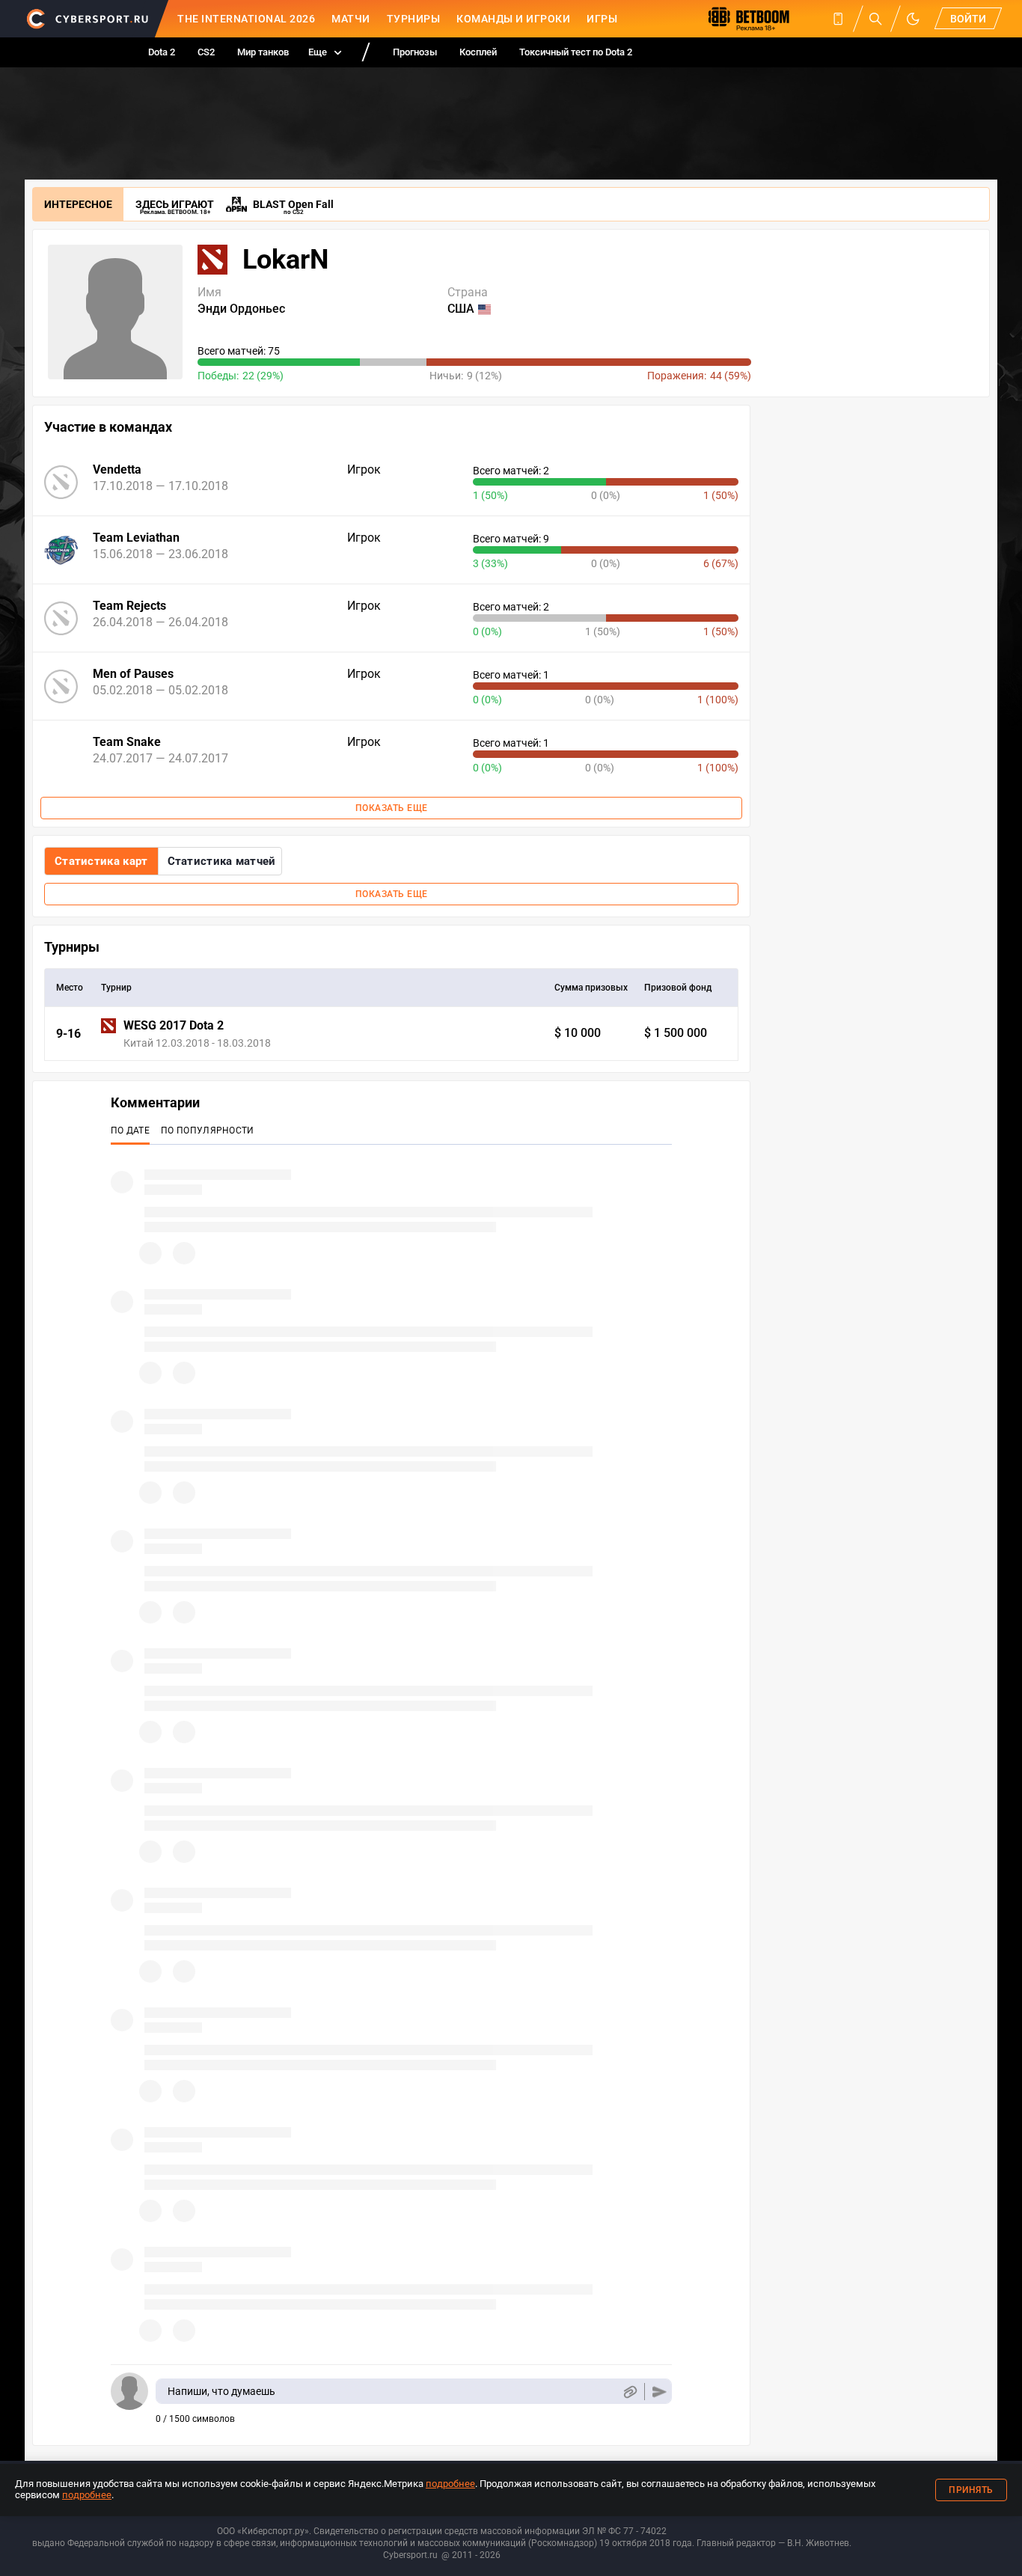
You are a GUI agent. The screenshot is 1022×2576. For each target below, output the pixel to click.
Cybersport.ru (410, 2555)
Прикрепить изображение (630, 2392)
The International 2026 (246, 19)
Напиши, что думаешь (221, 2391)
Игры (602, 19)
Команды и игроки (513, 19)
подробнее (450, 2484)
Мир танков (263, 52)
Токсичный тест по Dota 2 (576, 52)
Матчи (351, 19)
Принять (971, 2490)
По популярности (208, 1131)
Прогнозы (415, 52)
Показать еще (392, 808)
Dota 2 (162, 52)
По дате (130, 1131)
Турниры (414, 19)
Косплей (478, 52)
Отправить (660, 2392)
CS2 (206, 52)
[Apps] (838, 19)
